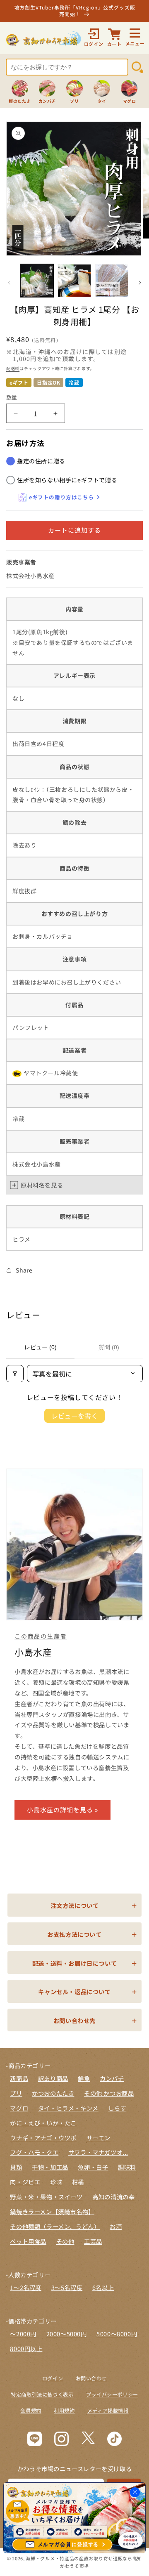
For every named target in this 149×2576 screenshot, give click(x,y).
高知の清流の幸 (113, 2197)
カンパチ (112, 2078)
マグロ (19, 2108)
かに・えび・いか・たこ (43, 2123)
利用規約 (64, 2411)
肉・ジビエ (25, 2182)
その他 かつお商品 (109, 2093)
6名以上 (103, 2287)
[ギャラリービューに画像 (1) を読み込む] (37, 281)
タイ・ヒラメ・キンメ (68, 2108)
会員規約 (31, 2411)
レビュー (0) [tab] (41, 1347)
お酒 (116, 2226)
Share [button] (24, 1270)
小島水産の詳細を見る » (62, 1810)
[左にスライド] (9, 283)
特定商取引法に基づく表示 (42, 2394)
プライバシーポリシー (112, 2394)
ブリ (16, 2093)
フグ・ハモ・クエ (34, 2152)
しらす (117, 2108)
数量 (12, 397)
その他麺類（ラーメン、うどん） (55, 2226)
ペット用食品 (28, 2241)
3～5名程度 (67, 2287)
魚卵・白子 (93, 2167)
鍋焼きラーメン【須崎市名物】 (52, 2211)
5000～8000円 (117, 2334)
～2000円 (23, 2334)
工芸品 (93, 2241)
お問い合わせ (91, 2378)
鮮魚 (84, 2078)
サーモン (99, 2138)
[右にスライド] (140, 283)
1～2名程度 (26, 2287)
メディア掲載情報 (108, 2411)
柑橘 (78, 2182)
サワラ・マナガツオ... (98, 2152)
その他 (65, 2241)
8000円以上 (26, 2348)
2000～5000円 (67, 2334)
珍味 (56, 2182)
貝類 (16, 2167)
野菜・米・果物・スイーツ (46, 2197)
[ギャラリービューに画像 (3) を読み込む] (112, 281)
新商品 (19, 2078)
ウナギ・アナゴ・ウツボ (43, 2138)
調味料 (127, 2167)
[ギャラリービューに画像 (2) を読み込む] (74, 281)
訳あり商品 (53, 2078)
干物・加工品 (50, 2167)
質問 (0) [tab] (109, 1347)
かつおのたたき (53, 2093)
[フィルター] (15, 1374)
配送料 (13, 368)
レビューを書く (74, 1416)
